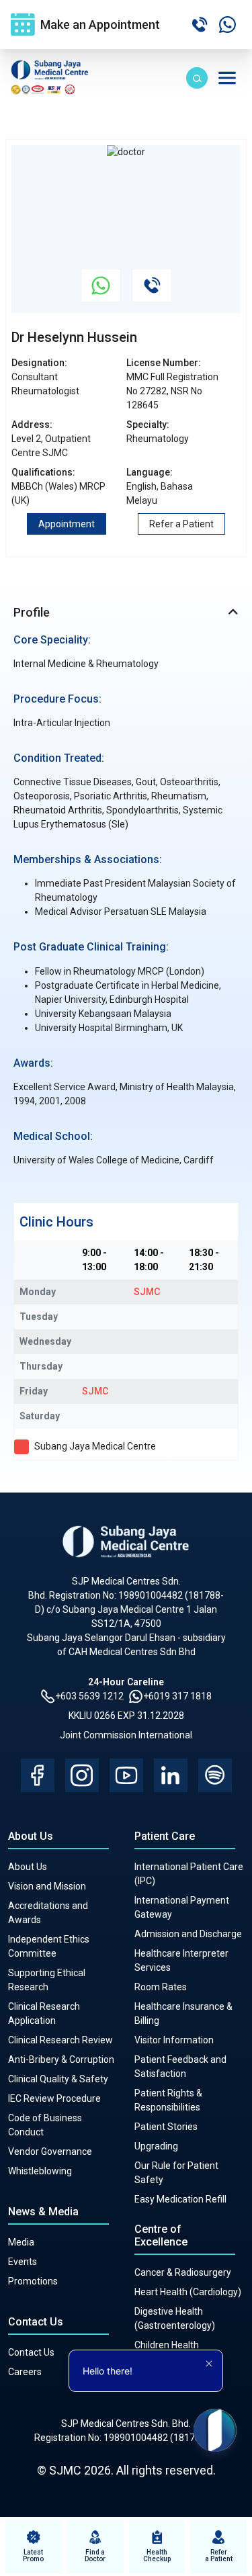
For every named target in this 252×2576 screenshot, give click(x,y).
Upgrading (156, 2146)
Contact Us (31, 2352)
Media (21, 2242)
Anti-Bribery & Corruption (61, 2059)
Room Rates (161, 1987)
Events (23, 2262)
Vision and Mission (47, 1886)
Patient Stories (166, 2127)
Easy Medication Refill (180, 2199)
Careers (25, 2372)
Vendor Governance (50, 2151)
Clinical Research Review (60, 2040)
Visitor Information (174, 2040)
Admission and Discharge (188, 1934)
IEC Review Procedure (54, 2098)
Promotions (33, 2281)
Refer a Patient (181, 524)
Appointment (67, 524)
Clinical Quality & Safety (58, 2079)
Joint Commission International (126, 1735)
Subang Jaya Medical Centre (95, 1446)
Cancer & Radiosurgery (183, 2272)
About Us (28, 1867)
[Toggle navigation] (227, 78)
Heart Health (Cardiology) (188, 2292)
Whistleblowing (40, 2171)
